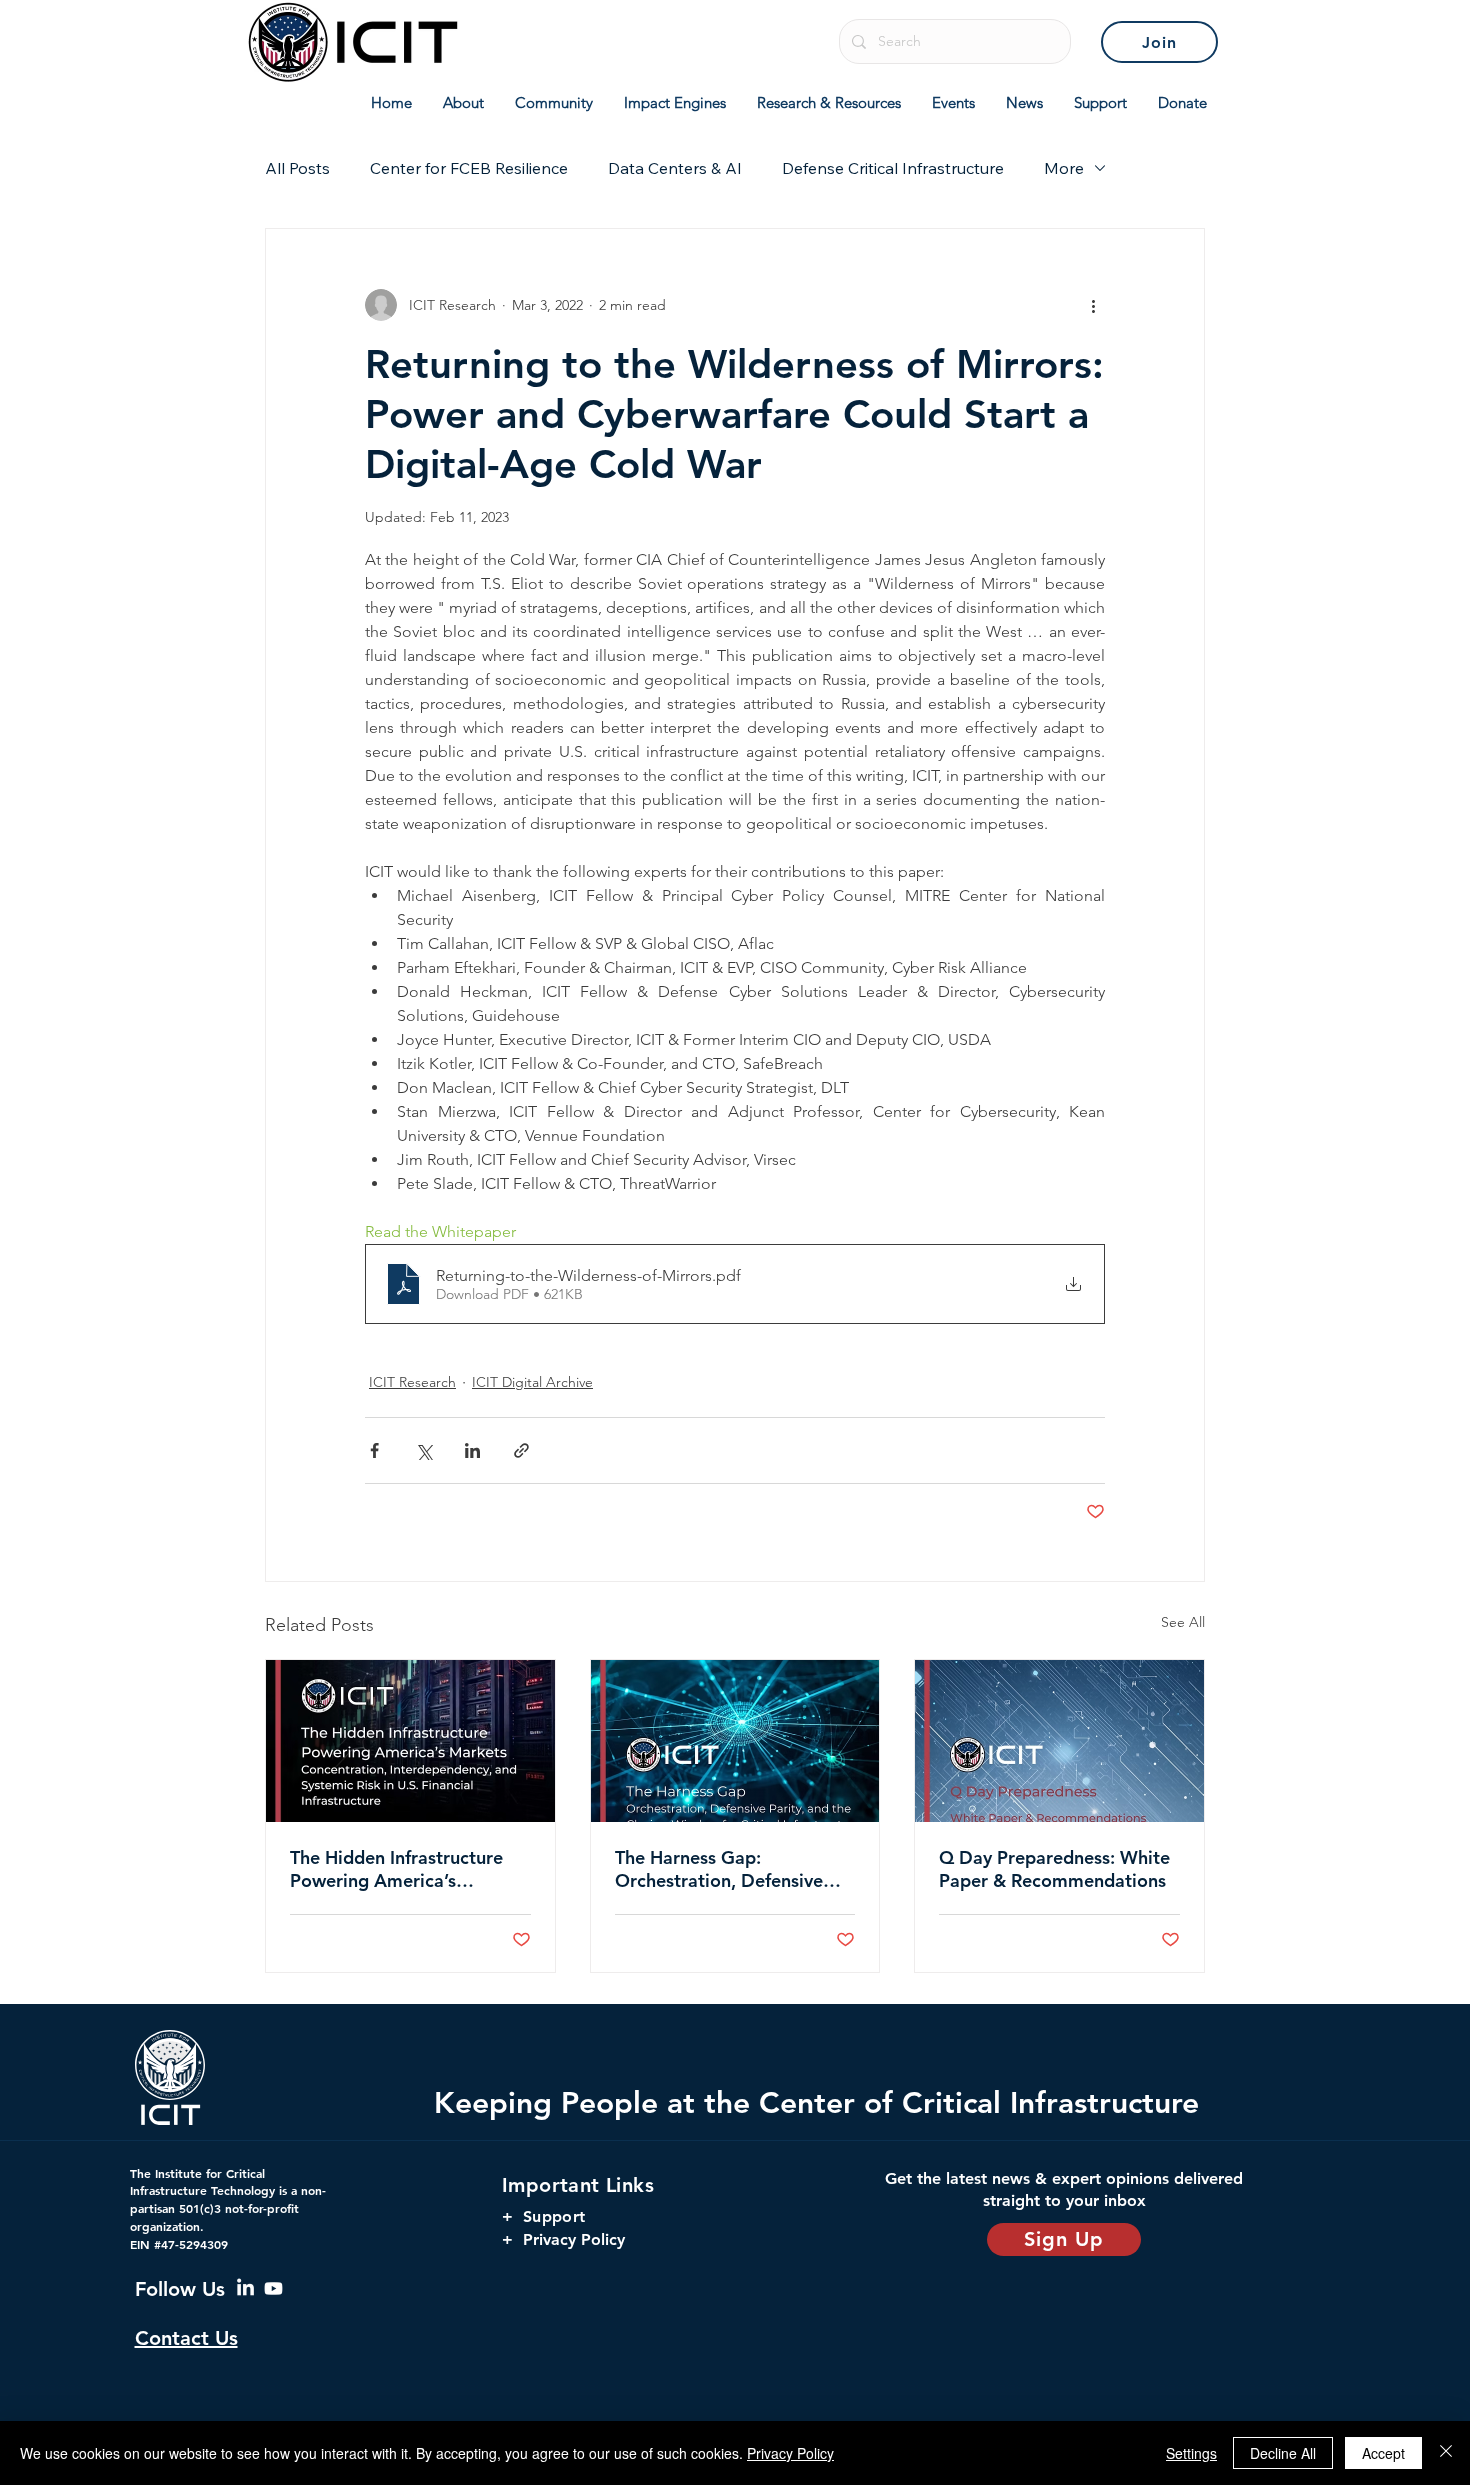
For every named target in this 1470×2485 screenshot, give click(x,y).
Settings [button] (1191, 2453)
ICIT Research (412, 1382)
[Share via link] (521, 1450)
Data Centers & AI (675, 168)
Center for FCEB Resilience (469, 168)
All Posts (297, 168)
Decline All (1283, 2453)
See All (1183, 1622)
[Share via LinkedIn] (472, 1450)
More (1064, 168)
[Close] (1446, 2453)
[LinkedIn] (245, 2288)
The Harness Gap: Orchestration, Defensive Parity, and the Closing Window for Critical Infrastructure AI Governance (719, 1869)
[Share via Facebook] (374, 1450)
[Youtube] (273, 2288)
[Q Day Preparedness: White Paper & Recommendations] (1059, 1741)
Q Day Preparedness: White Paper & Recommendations (1054, 1869)
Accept (1383, 2453)
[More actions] (1093, 305)
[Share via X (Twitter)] (423, 1450)
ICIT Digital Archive (532, 1382)
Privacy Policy (790, 2453)
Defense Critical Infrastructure (893, 168)
